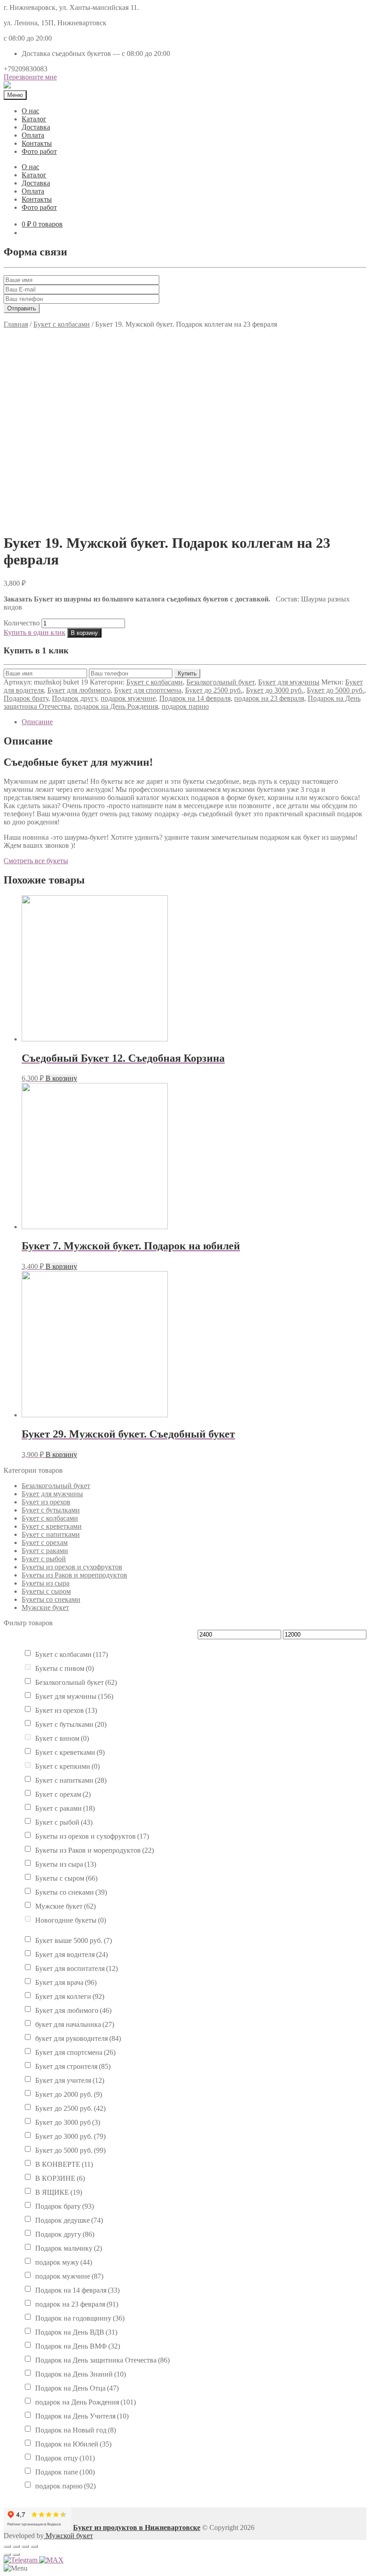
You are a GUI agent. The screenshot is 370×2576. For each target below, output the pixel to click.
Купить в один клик (35, 632)
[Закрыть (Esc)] (7, 2546)
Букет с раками (45, 1551)
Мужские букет (45, 1607)
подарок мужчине (128, 698)
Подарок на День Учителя (82, 2416)
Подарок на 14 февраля (195, 698)
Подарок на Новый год (76, 2430)
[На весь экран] (25, 2546)
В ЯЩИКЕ (59, 2192)
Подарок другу (74, 698)
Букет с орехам (45, 1542)
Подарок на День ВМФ (78, 2346)
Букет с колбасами (62, 324)
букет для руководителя (78, 2038)
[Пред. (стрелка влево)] (7, 2554)
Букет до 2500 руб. (214, 690)
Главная (16, 324)
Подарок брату (26, 698)
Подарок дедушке (69, 2220)
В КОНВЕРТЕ (64, 2164)
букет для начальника (75, 2024)
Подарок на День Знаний (81, 2374)
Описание (37, 722)
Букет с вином (62, 1738)
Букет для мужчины (289, 682)
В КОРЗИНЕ (60, 2178)
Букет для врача (66, 1982)
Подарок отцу (65, 2458)
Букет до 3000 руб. (275, 690)
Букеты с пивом (65, 1668)
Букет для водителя (72, 1954)
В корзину (84, 633)
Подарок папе (65, 2472)
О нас (30, 111)
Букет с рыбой (44, 1559)
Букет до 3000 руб (68, 2122)
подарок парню (185, 706)
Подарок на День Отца (77, 2388)
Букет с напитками (51, 1534)
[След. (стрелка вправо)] (16, 2554)
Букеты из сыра (46, 1583)
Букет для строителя (73, 2066)
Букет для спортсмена (148, 690)
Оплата (33, 135)
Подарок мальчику (69, 2248)
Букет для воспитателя (76, 1968)
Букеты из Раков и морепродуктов (74, 1575)
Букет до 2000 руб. (69, 2094)
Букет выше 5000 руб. (74, 1940)
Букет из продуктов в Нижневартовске (137, 2527)
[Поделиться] (16, 2546)
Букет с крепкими (67, 1766)
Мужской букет (68, 2536)
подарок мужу (64, 2262)
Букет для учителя (70, 2080)
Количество (22, 623)
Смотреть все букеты (36, 861)
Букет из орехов (46, 1502)
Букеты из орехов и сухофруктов (72, 1567)
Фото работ (39, 151)
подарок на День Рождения (116, 706)
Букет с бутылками (51, 1510)
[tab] (194, 722)
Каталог (34, 119)
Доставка (36, 127)
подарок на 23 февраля (269, 698)
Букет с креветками (52, 1526)
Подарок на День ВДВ (76, 2332)
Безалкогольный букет (220, 682)
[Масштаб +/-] (34, 2546)
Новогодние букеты (71, 1920)
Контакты (37, 143)
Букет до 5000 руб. (335, 690)
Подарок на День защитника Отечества (102, 2360)
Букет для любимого (79, 690)
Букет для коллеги (70, 1996)
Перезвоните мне (30, 77)
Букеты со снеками (51, 1599)
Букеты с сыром (46, 1591)
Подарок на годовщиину (80, 2318)
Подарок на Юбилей (73, 2444)
